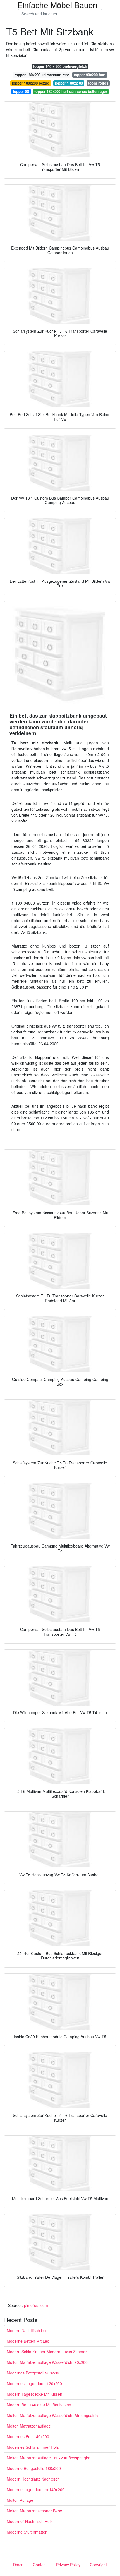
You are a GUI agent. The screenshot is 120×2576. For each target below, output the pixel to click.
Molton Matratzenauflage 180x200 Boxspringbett (50, 2458)
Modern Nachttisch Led (27, 2330)
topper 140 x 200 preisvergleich (60, 66)
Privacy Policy (68, 2565)
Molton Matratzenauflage (29, 2426)
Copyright (98, 2565)
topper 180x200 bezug (31, 83)
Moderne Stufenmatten (27, 2532)
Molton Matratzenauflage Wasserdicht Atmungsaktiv (52, 2415)
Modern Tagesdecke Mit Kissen (34, 2394)
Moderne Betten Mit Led (28, 2341)
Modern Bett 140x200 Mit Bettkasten (39, 2405)
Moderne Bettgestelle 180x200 (34, 2468)
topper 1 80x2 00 (69, 83)
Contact (40, 2565)
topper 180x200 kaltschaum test (42, 75)
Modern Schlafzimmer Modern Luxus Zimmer (47, 2352)
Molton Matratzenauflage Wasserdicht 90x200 (47, 2362)
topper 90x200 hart (90, 75)
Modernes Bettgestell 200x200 (34, 2373)
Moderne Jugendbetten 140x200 (36, 2489)
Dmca (18, 2565)
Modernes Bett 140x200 (28, 2436)
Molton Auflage (20, 2500)
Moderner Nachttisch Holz (30, 2521)
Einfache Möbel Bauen (57, 5)
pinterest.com (36, 2305)
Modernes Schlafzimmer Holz (33, 2447)
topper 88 (21, 91)
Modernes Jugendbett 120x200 (34, 2383)
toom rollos (98, 83)
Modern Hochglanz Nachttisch (33, 2479)
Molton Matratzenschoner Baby (34, 2511)
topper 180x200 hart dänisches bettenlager (71, 91)
